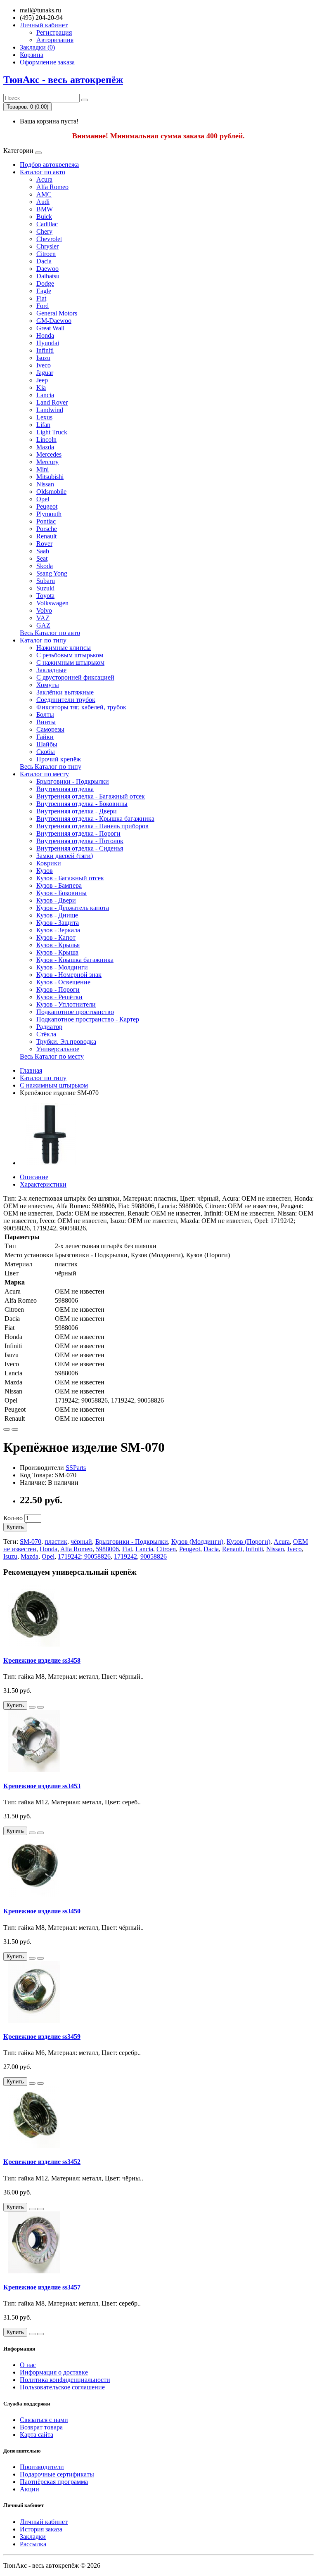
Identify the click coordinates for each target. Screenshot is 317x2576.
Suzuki (45, 588)
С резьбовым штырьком (70, 655)
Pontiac (46, 521)
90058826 (154, 1556)
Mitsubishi (50, 477)
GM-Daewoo (54, 321)
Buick (44, 217)
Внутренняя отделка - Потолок (80, 841)
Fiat (41, 298)
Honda (45, 335)
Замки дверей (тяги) (65, 856)
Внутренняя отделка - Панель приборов (92, 826)
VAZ (43, 618)
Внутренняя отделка (65, 789)
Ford (43, 306)
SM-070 (31, 1542)
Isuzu (43, 358)
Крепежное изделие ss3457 (42, 2287)
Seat (42, 558)
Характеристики (43, 1184)
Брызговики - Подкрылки (73, 781)
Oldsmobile (51, 492)
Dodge (45, 283)
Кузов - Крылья (58, 945)
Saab (43, 551)
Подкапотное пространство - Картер (88, 1019)
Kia (41, 387)
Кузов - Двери (56, 900)
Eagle (44, 291)
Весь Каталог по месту (52, 1056)
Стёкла (46, 1034)
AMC (44, 194)
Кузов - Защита (58, 923)
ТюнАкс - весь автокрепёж (63, 80)
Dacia (44, 261)
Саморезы (50, 729)
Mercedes (49, 454)
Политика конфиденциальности (65, 2380)
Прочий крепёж (59, 759)
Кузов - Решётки (59, 997)
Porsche (47, 529)
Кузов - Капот (56, 937)
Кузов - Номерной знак (69, 975)
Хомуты (48, 685)
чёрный (81, 1542)
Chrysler (47, 246)
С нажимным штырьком (70, 662)
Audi (43, 202)
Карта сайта (37, 2435)
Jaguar (45, 373)
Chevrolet (49, 239)
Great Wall (50, 328)
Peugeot (47, 506)
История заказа (41, 2529)
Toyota (45, 596)
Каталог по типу (43, 640)
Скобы (46, 752)
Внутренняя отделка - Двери (77, 811)
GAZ (43, 625)
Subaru (46, 581)
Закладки (33, 2537)
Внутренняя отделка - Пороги (78, 833)
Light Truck (52, 432)
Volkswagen (52, 603)
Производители (42, 2467)
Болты (45, 715)
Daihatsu (48, 276)
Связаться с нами (44, 2420)
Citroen (46, 254)
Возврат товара (41, 2427)
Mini (43, 469)
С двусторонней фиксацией (75, 677)
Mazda (45, 447)
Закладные (51, 670)
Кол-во (13, 1518)
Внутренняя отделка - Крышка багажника (95, 819)
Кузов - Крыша (57, 952)
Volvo (44, 610)
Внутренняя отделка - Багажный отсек (91, 796)
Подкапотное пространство (75, 1012)
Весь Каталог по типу (51, 767)
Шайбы (47, 744)
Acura (44, 179)
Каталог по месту (44, 774)
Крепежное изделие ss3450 (42, 1911)
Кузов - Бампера (59, 885)
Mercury (47, 462)
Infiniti (45, 350)
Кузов (45, 871)
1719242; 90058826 (84, 1556)
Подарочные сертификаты (57, 2474)
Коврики (49, 863)
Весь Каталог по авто (50, 633)
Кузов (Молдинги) (197, 1542)
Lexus (44, 417)
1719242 (125, 1556)
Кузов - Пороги (58, 989)
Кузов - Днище (57, 915)
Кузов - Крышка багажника (75, 960)
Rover (44, 544)
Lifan (43, 425)
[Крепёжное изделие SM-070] (51, 1163)
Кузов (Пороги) (248, 1542)
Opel (43, 499)
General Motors (57, 313)
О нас (28, 2365)
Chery (44, 231)
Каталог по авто (43, 172)
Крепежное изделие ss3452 (42, 2162)
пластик (56, 1542)
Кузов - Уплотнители (66, 1004)
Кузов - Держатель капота (73, 908)
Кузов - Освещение (63, 982)
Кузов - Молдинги (62, 967)
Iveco (44, 365)
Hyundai (48, 343)
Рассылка (33, 2544)
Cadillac (47, 224)
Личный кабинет (44, 2522)
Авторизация (55, 40)
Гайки (45, 737)
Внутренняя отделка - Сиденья (80, 848)
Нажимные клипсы (64, 648)
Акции (30, 2489)
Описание (34, 1177)
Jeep (42, 380)
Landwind (50, 410)
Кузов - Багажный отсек (70, 878)
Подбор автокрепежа (49, 165)
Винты (46, 722)
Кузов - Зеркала (58, 930)
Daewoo (47, 269)
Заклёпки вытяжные (65, 692)
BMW (45, 209)
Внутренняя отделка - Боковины (82, 804)
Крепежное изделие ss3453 (42, 1786)
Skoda (45, 566)
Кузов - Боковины (62, 893)
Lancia (45, 395)
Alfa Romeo (52, 187)
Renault (46, 536)
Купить (15, 1527)
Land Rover (52, 402)
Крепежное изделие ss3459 (42, 2037)
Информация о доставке (54, 2372)
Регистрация (54, 32)
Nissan (45, 484)
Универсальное (58, 1049)
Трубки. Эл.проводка (66, 1042)
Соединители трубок (66, 700)
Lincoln (46, 440)
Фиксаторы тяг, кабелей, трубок (81, 707)
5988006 (107, 1549)
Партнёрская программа (54, 2482)
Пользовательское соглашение (62, 2387)
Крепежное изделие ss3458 (42, 1660)
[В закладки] (7, 1429)
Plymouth (49, 514)
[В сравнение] (15, 1429)
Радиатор (49, 1027)
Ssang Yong (52, 573)
